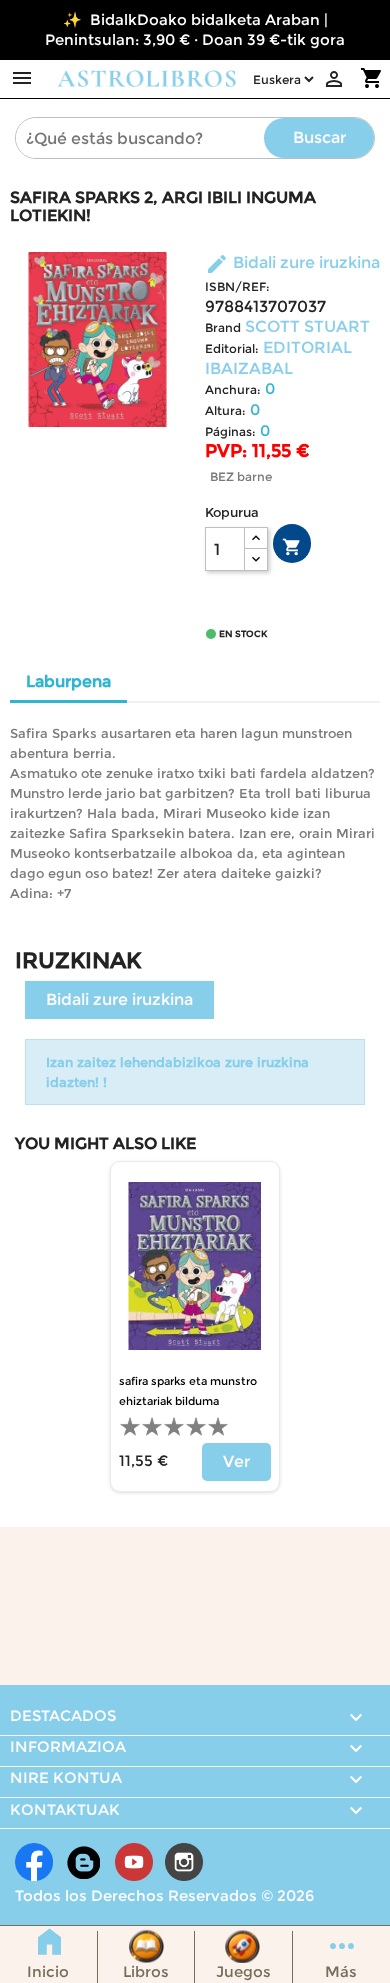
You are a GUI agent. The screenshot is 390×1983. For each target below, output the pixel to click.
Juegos (243, 1971)
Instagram (184, 1862)
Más (341, 1971)
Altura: (225, 410)
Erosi (292, 547)
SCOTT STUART (307, 326)
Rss (84, 1862)
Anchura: (233, 389)
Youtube (134, 1862)
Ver (236, 1461)
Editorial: (232, 348)
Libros (146, 1971)
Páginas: (230, 431)
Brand (223, 327)
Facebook (34, 1862)
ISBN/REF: (237, 286)
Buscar (319, 137)
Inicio (48, 1971)
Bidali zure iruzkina (292, 262)
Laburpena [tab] (68, 681)
